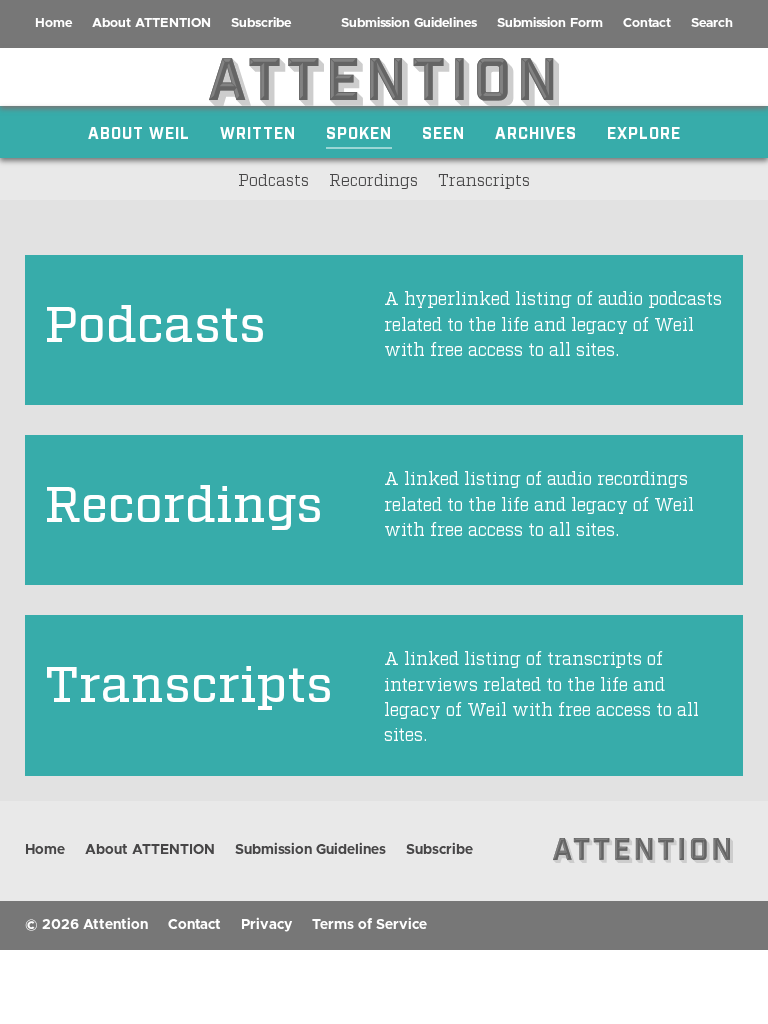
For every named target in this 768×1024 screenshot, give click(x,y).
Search (712, 23)
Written (258, 132)
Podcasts (273, 179)
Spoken (359, 132)
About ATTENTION (151, 23)
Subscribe (261, 23)
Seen (443, 132)
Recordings (373, 179)
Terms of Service (369, 925)
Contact (647, 23)
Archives (536, 132)
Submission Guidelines (409, 23)
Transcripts (484, 179)
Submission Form (550, 23)
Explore (644, 132)
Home (53, 23)
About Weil (139, 132)
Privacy (266, 925)
